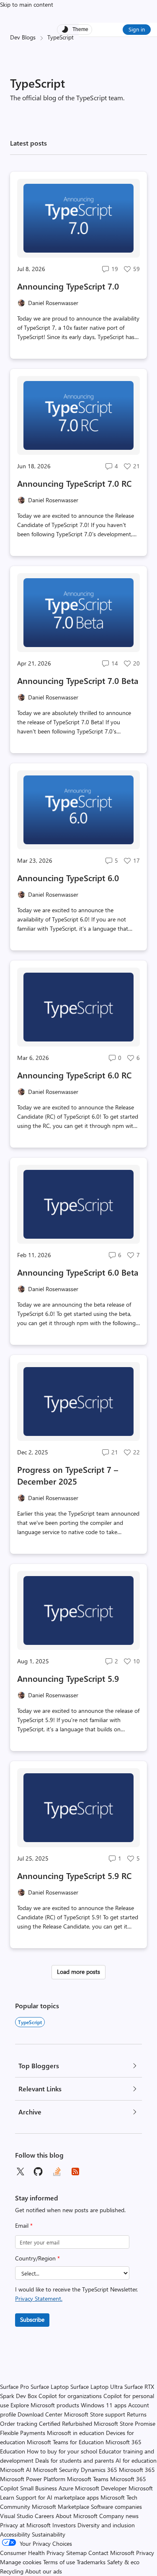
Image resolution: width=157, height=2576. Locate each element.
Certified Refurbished (66, 2423)
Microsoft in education (76, 2433)
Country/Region (37, 2258)
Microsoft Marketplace (60, 2507)
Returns (137, 2414)
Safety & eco (123, 2562)
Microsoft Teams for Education (65, 2442)
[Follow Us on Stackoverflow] (57, 2171)
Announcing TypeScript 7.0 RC (74, 483)
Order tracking (19, 2423)
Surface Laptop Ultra (97, 2387)
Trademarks (91, 2562)
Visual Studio (17, 2516)
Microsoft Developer (101, 2488)
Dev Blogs (23, 37)
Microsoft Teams (88, 2479)
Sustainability (49, 2534)
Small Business (39, 2488)
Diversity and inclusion (106, 2525)
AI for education (136, 2460)
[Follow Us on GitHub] (39, 2171)
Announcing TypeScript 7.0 (68, 286)
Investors (64, 2525)
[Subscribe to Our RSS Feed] (75, 2171)
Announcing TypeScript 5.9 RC (74, 1875)
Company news (119, 2516)
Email (24, 2225)
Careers (44, 2516)
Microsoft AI (16, 2470)
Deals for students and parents (75, 2460)
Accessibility (15, 2534)
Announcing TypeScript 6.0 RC (74, 1075)
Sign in (137, 29)
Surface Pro (14, 2387)
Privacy (145, 2553)
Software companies (116, 2507)
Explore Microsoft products (45, 2405)
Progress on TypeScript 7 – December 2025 (68, 1475)
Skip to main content (27, 4)
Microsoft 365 (137, 2470)
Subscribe (32, 2319)
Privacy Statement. (39, 2298)
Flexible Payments (23, 2433)
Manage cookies (21, 2562)
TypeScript (30, 2022)
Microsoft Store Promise (125, 2423)
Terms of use (59, 2562)
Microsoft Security (56, 2470)
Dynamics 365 (99, 2470)
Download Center (40, 2414)
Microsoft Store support (95, 2414)
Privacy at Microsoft (25, 2525)
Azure (66, 2488)
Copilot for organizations (70, 2396)
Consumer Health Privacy (32, 2553)
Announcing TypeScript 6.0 (68, 878)
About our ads (44, 2571)
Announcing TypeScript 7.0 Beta (78, 680)
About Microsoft (77, 2516)
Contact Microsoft (111, 2553)
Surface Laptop (50, 2387)
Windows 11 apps (104, 2405)
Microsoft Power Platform (33, 2479)
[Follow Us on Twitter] (20, 2171)
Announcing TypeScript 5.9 (68, 1678)
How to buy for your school (62, 2451)
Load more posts (78, 1972)
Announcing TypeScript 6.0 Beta (78, 1272)
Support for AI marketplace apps (57, 2497)
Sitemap (76, 2553)
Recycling (12, 2571)
